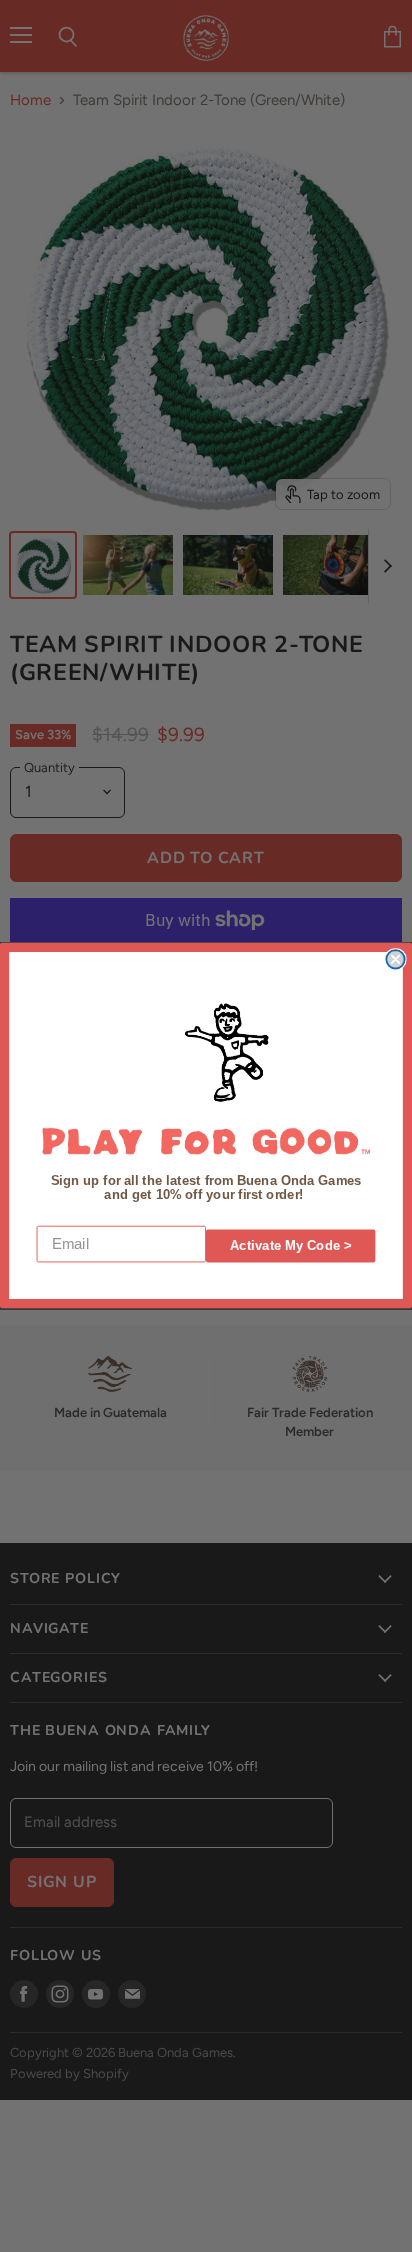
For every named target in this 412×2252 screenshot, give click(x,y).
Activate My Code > (290, 1246)
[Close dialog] (395, 960)
